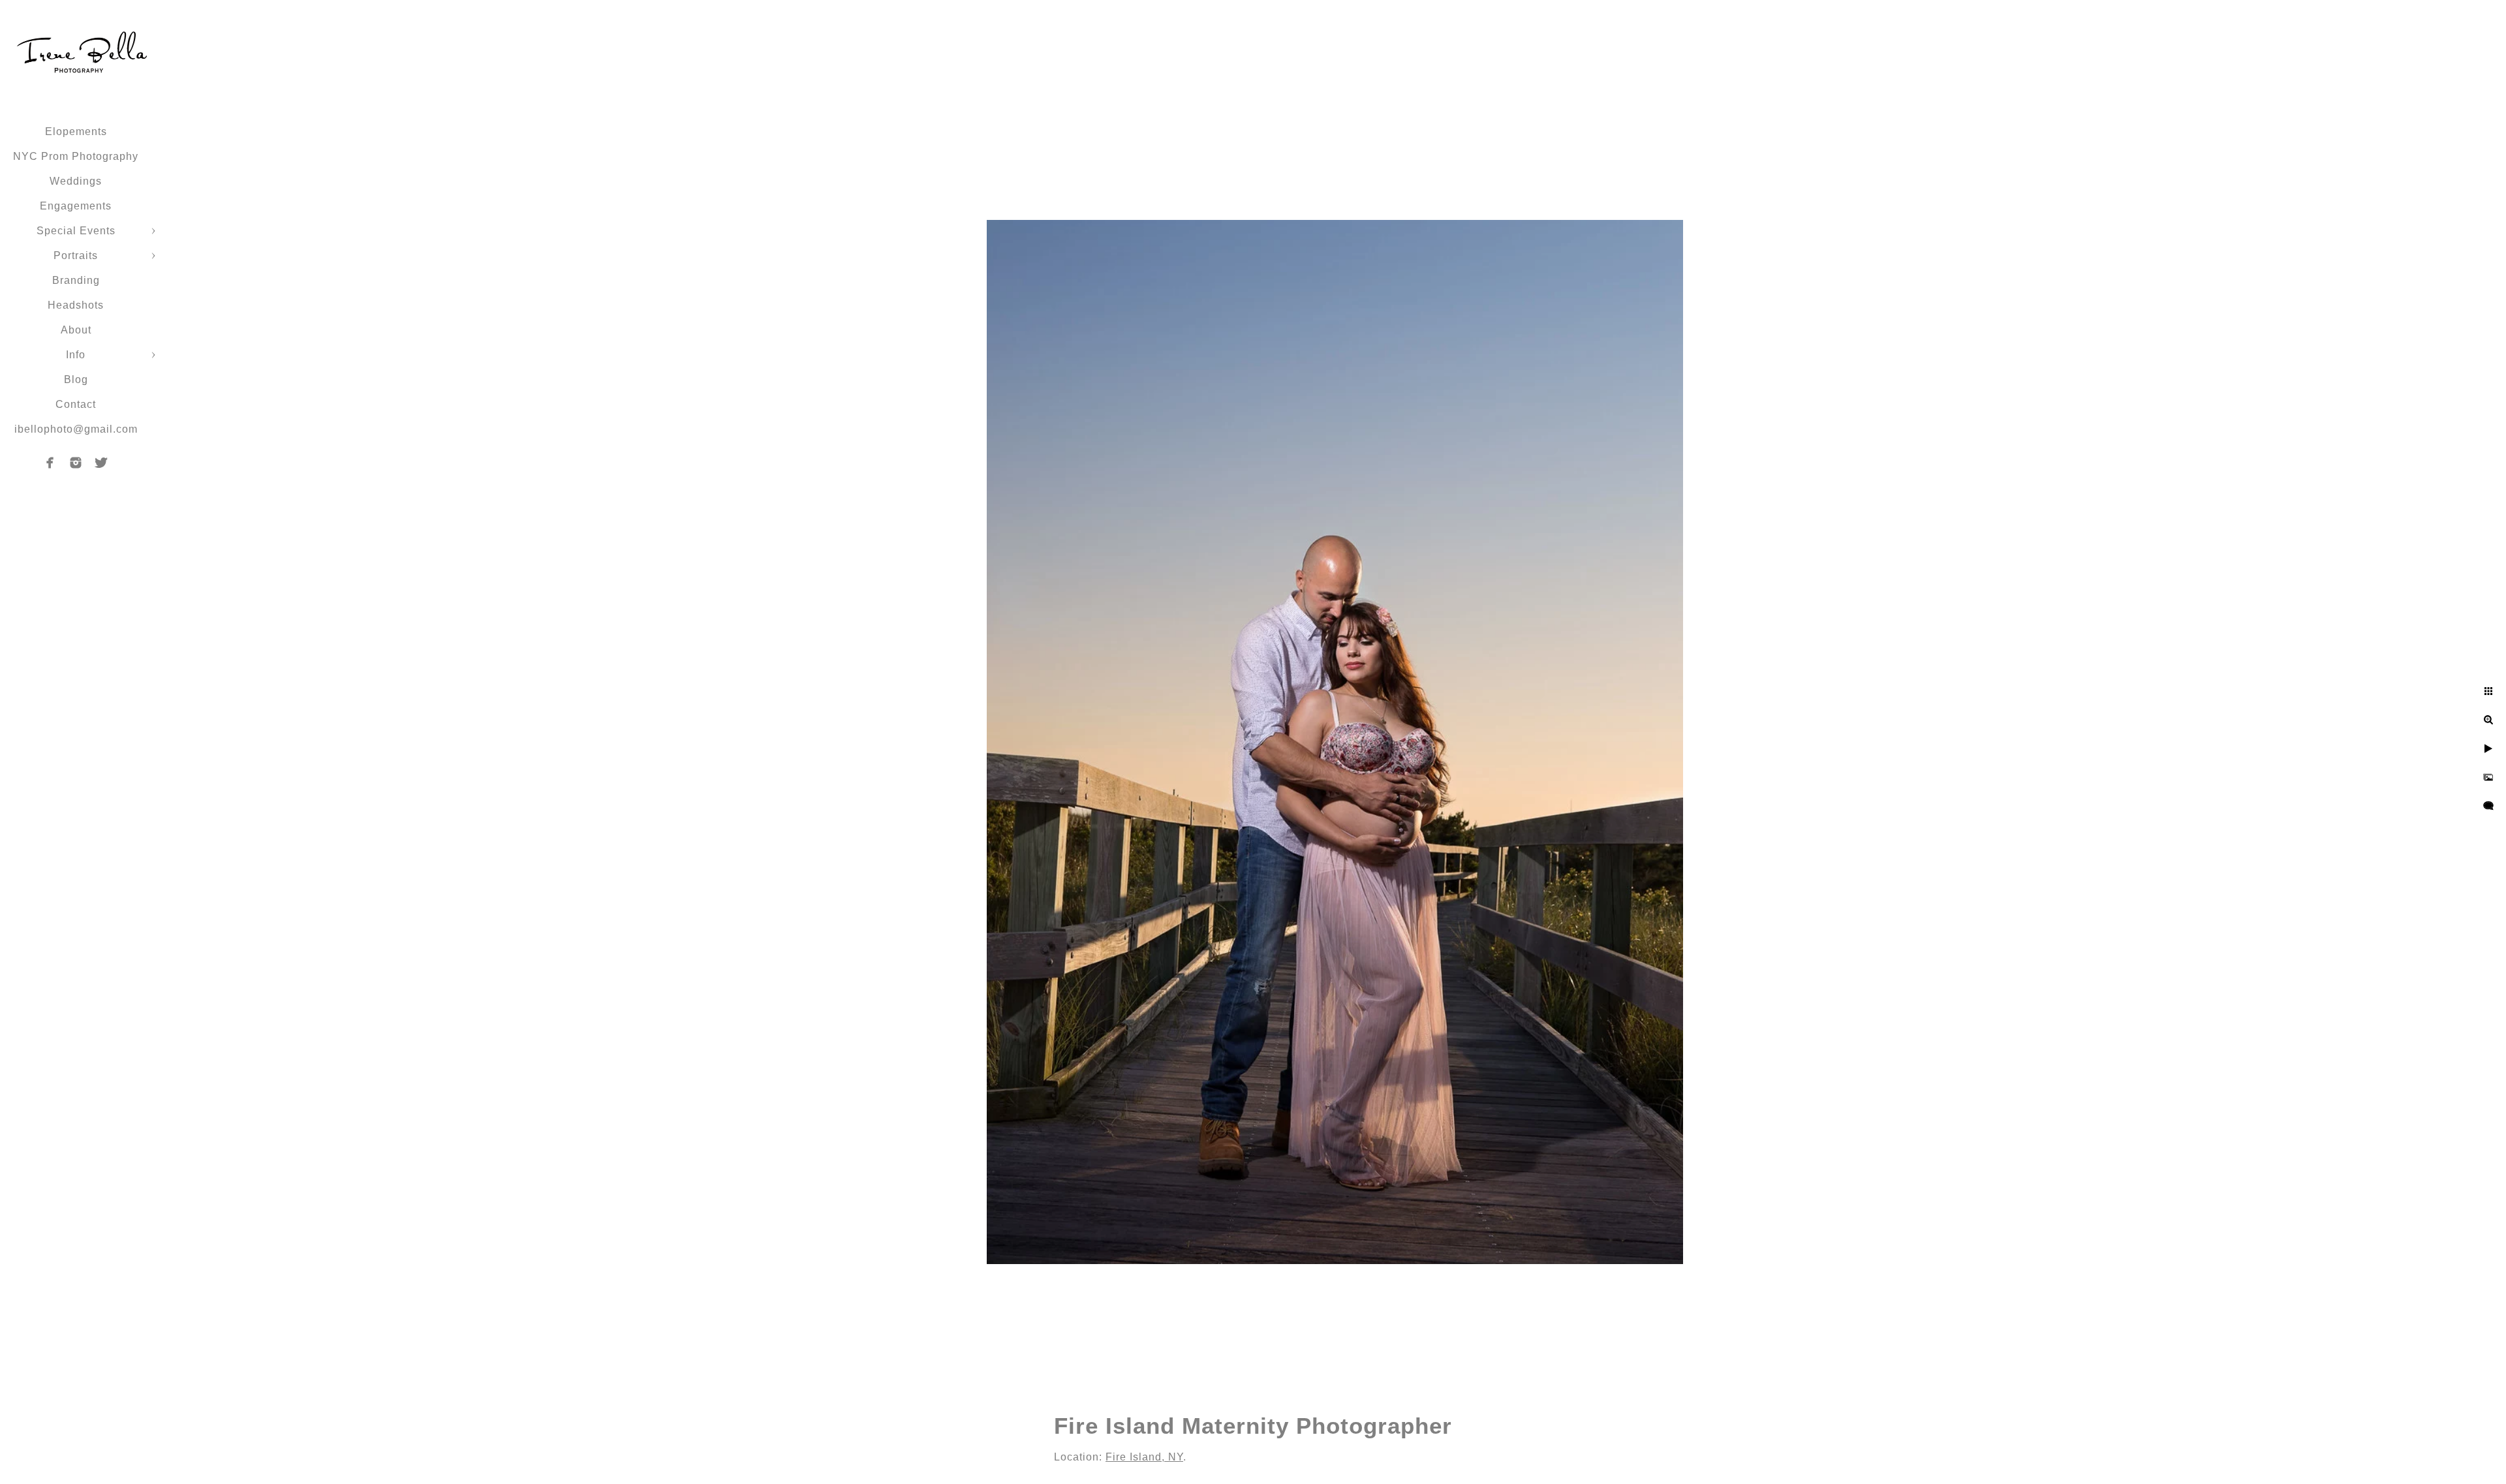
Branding (76, 280)
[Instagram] (76, 463)
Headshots (76, 305)
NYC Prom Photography (76, 156)
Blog (76, 379)
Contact (76, 404)
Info (76, 355)
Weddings (76, 181)
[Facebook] (50, 463)
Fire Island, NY (1144, 1457)
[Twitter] (101, 463)
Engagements (76, 206)
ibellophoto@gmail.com (76, 429)
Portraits (76, 255)
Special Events (76, 231)
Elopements (76, 131)
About (76, 330)
